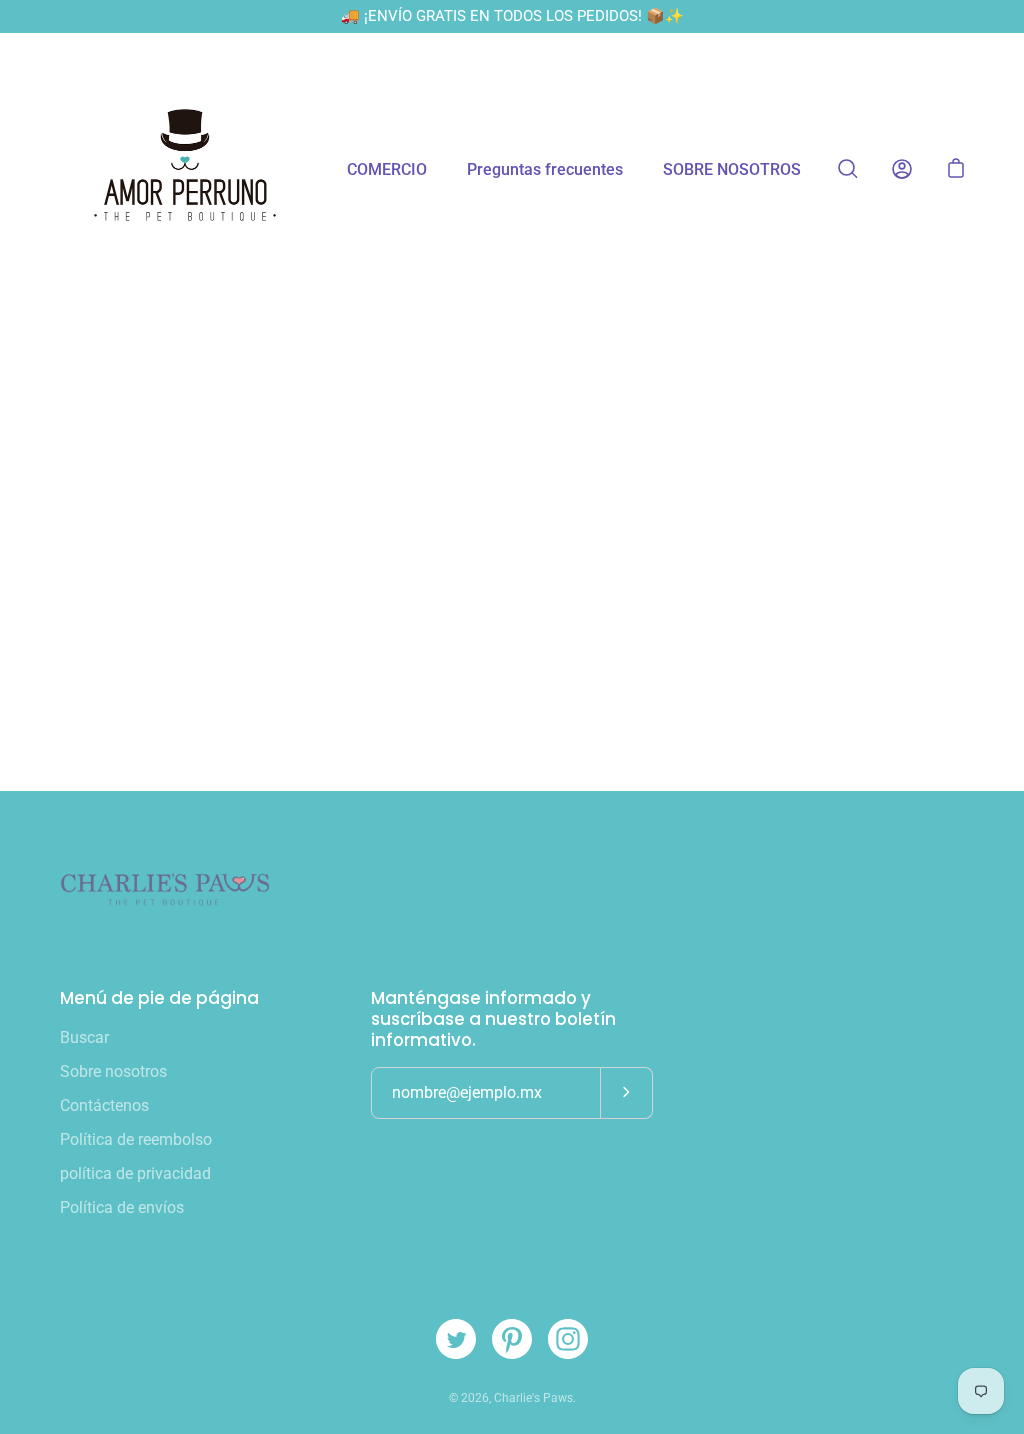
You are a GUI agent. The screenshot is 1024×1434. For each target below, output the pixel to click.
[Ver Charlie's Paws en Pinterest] (512, 1339)
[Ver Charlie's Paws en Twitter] (456, 1339)
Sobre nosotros (113, 1071)
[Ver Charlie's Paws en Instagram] (568, 1339)
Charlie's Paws (533, 1398)
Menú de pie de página (159, 998)
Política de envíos (122, 1207)
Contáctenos (104, 1105)
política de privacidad (135, 1173)
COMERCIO (387, 169)
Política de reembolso (136, 1139)
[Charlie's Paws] (185, 169)
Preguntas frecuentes (545, 169)
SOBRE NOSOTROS (732, 169)
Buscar (84, 1037)
